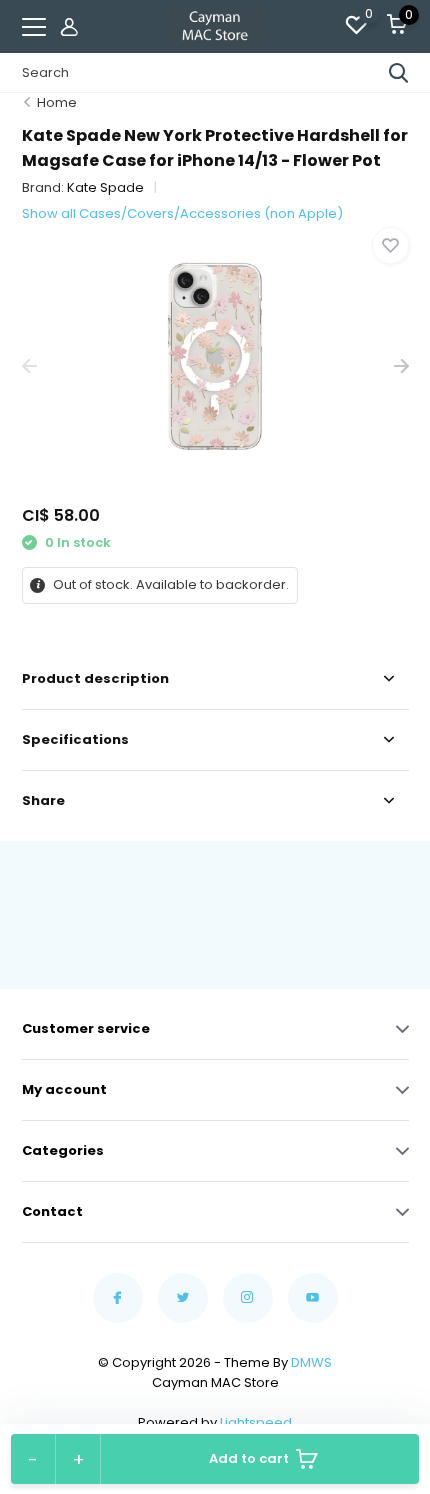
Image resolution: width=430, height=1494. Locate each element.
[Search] (399, 73)
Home (57, 102)
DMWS (311, 1362)
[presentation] (29, 366)
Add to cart (249, 1458)
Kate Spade (105, 187)
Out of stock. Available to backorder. (169, 584)
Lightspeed (256, 1422)
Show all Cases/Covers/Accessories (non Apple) (182, 213)
